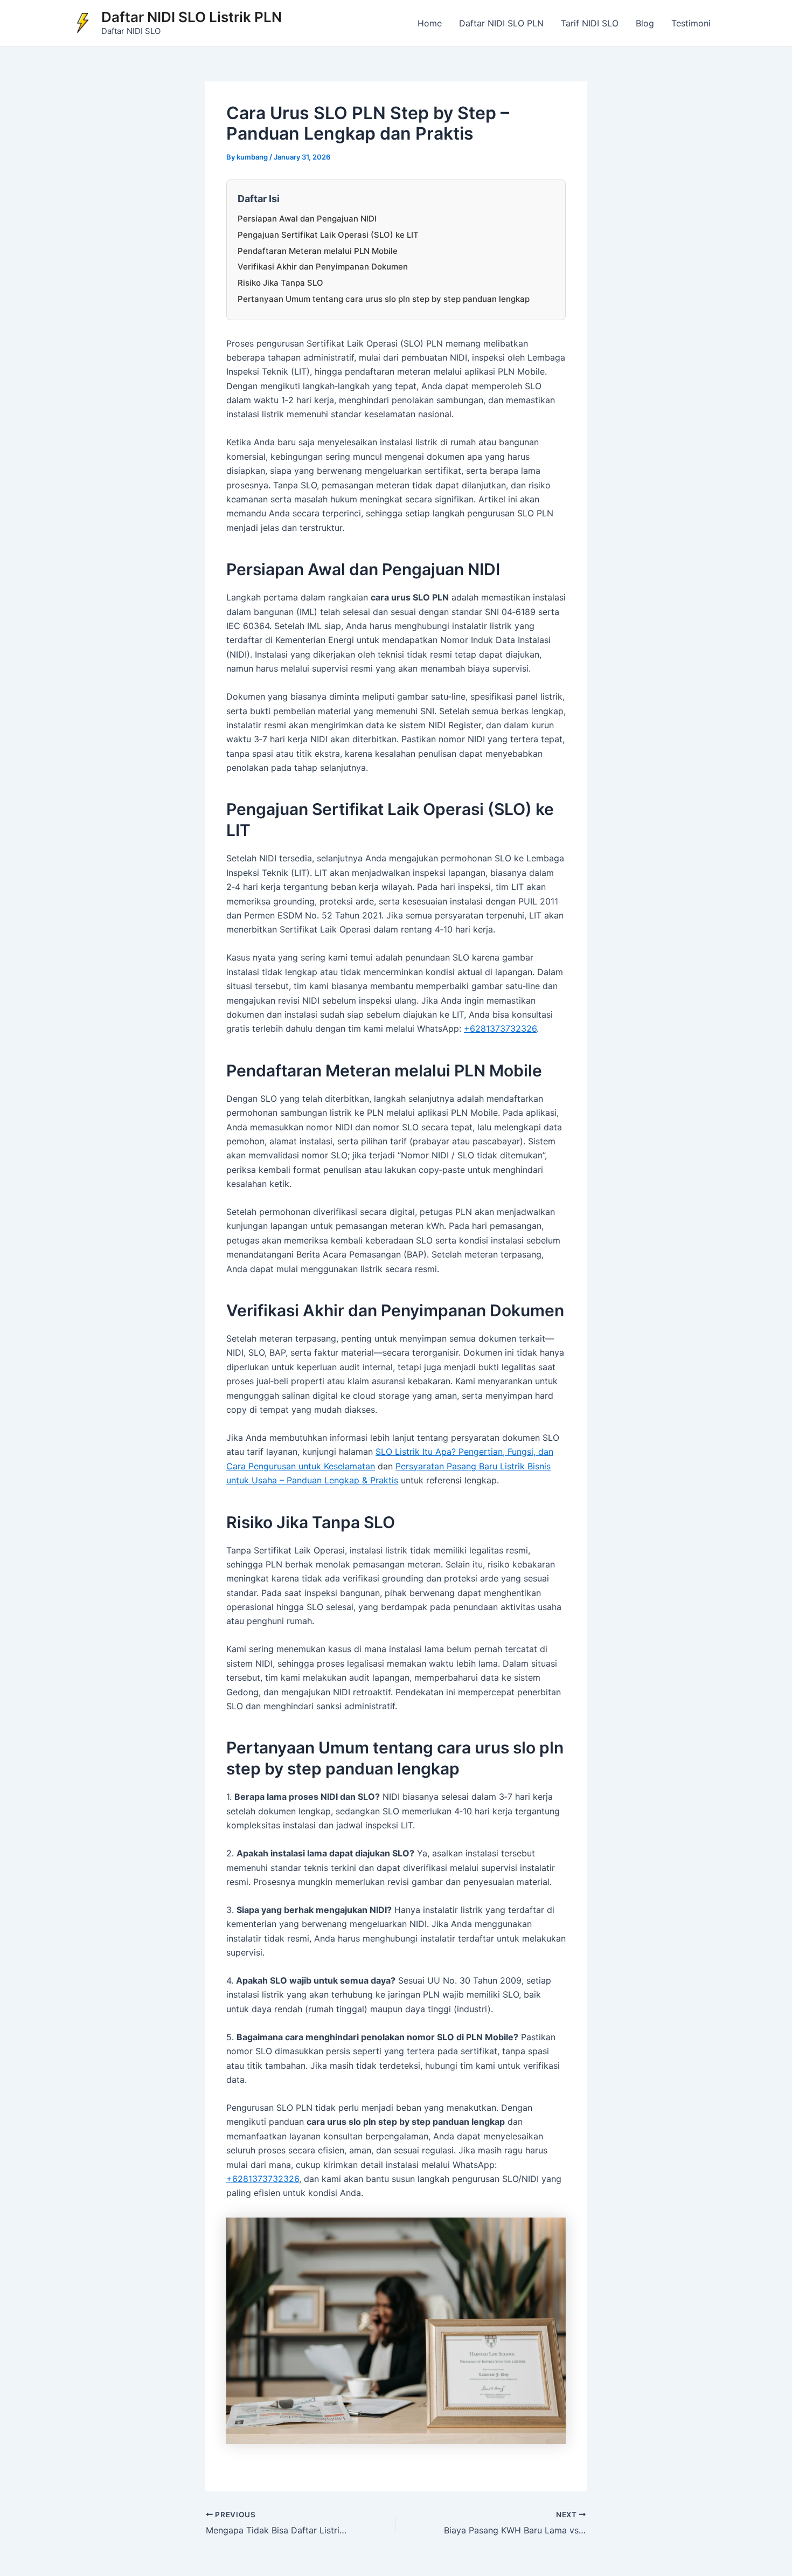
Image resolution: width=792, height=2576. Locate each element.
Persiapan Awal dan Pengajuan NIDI (307, 219)
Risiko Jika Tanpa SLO (280, 283)
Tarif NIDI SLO (590, 23)
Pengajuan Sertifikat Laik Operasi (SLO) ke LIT (328, 235)
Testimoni (691, 23)
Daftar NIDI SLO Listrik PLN (192, 17)
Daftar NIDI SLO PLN (501, 23)
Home (430, 23)
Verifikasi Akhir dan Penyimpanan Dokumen (323, 267)
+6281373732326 (500, 1028)
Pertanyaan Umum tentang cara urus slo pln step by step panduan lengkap (384, 299)
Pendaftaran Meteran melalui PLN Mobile (318, 251)
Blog (645, 23)
